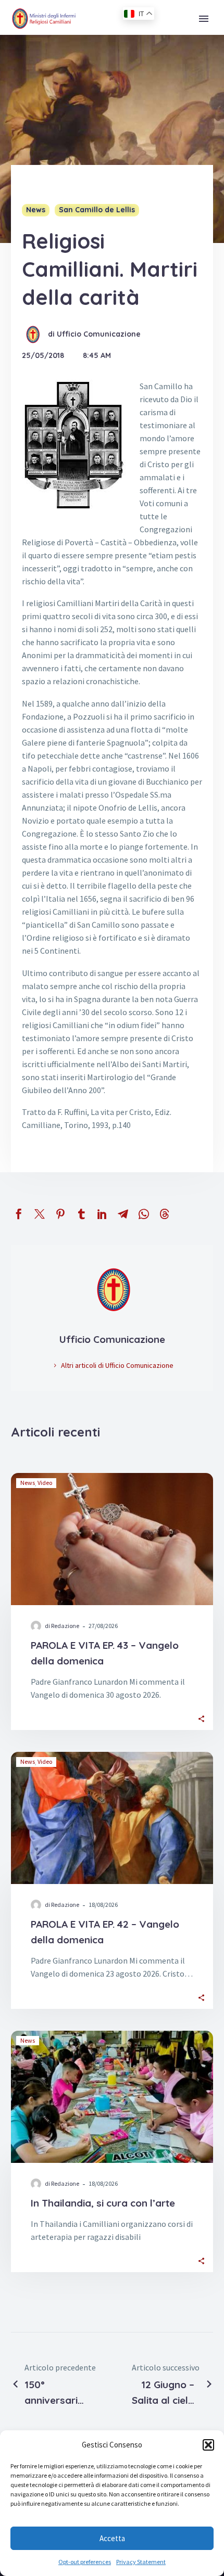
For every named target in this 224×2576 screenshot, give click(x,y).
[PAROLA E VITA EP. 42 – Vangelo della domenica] (112, 1818)
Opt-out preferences (85, 2562)
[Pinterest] (60, 1214)
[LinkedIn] (102, 1214)
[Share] (201, 1718)
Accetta (112, 2538)
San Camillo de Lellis (97, 210)
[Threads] (165, 1214)
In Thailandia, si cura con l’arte (103, 2203)
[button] (208, 2445)
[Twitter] (40, 1214)
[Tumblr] (81, 1214)
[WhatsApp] (144, 1214)
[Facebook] (19, 1214)
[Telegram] (123, 1214)
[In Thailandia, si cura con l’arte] (112, 2097)
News (36, 210)
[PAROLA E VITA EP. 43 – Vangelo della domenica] (112, 1539)
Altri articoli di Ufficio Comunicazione (117, 1365)
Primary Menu (204, 19)
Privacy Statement (141, 2562)
